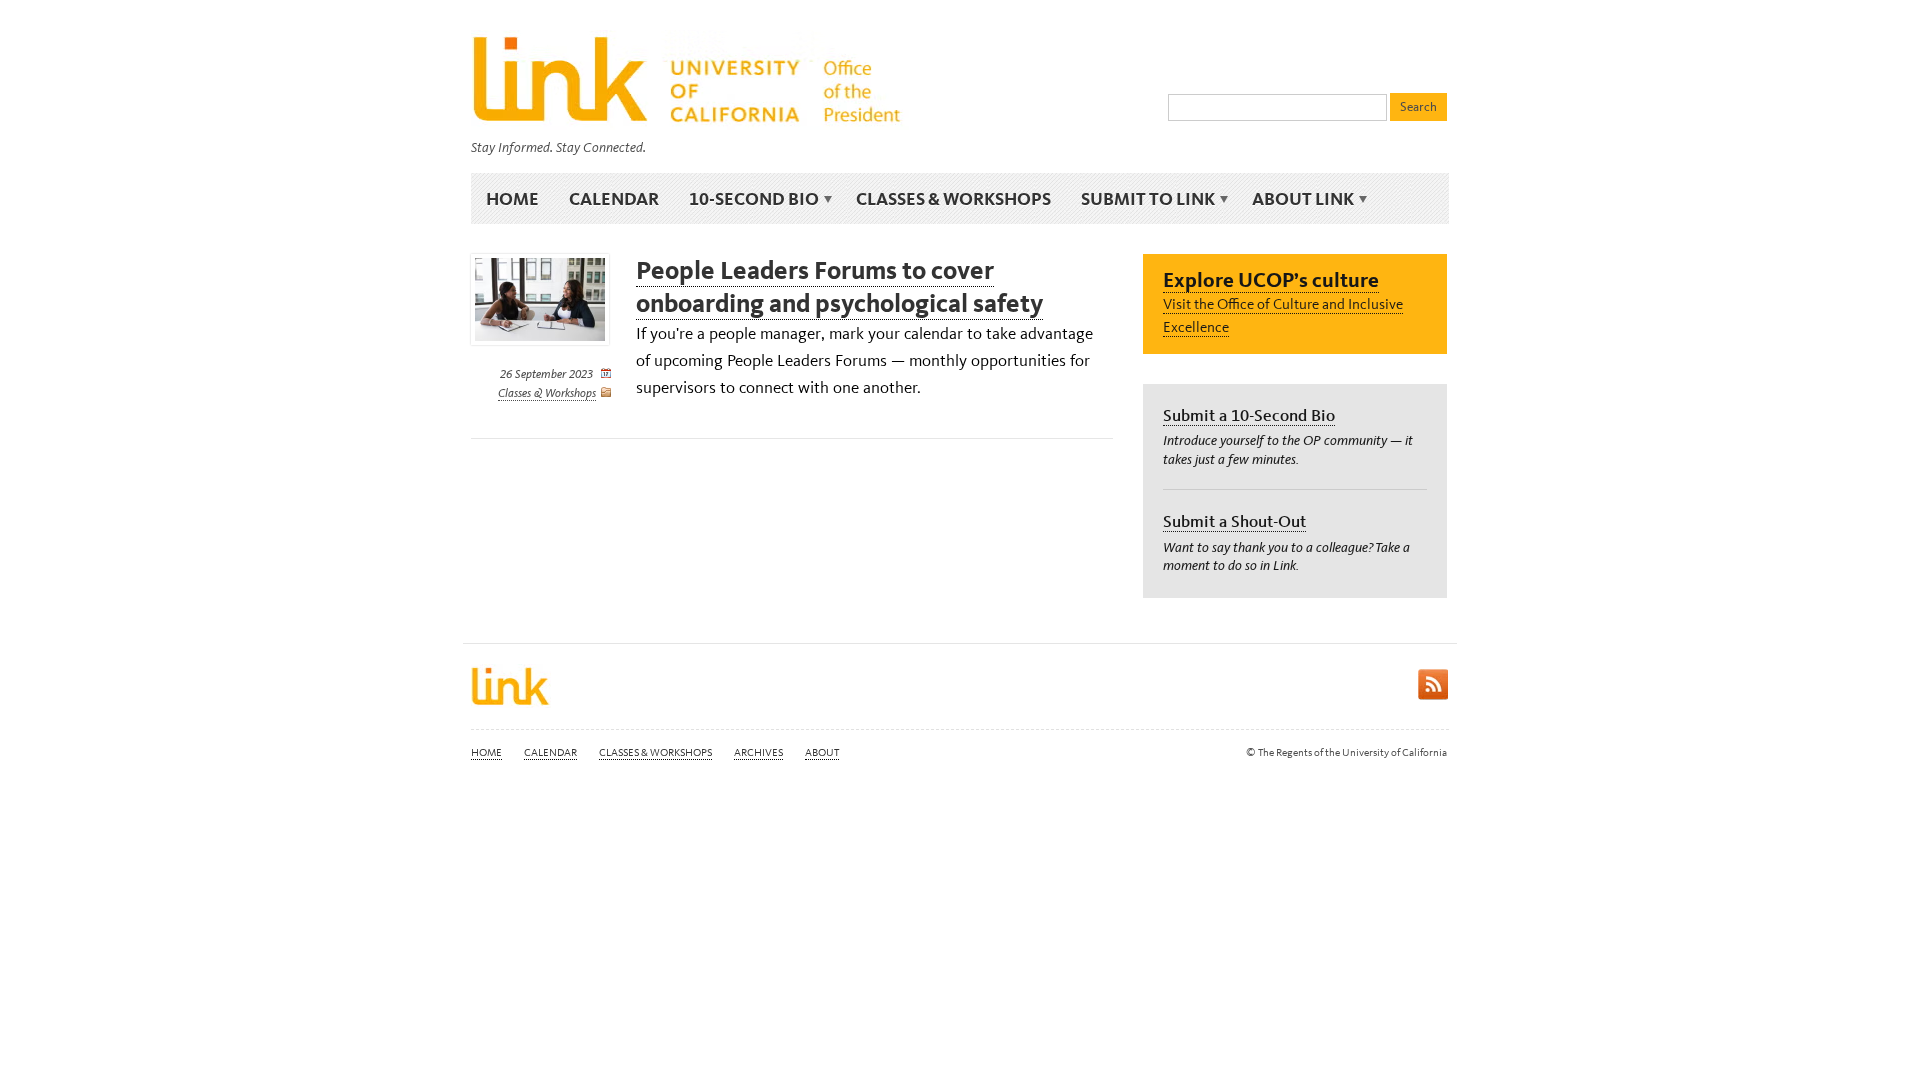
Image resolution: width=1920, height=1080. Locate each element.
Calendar (614, 198)
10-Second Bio (746, 199)
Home (512, 198)
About (822, 752)
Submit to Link (1140, 199)
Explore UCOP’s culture (1271, 279)
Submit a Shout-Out (1234, 521)
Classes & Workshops (953, 198)
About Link (1295, 199)
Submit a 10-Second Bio (1249, 415)
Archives (758, 752)
